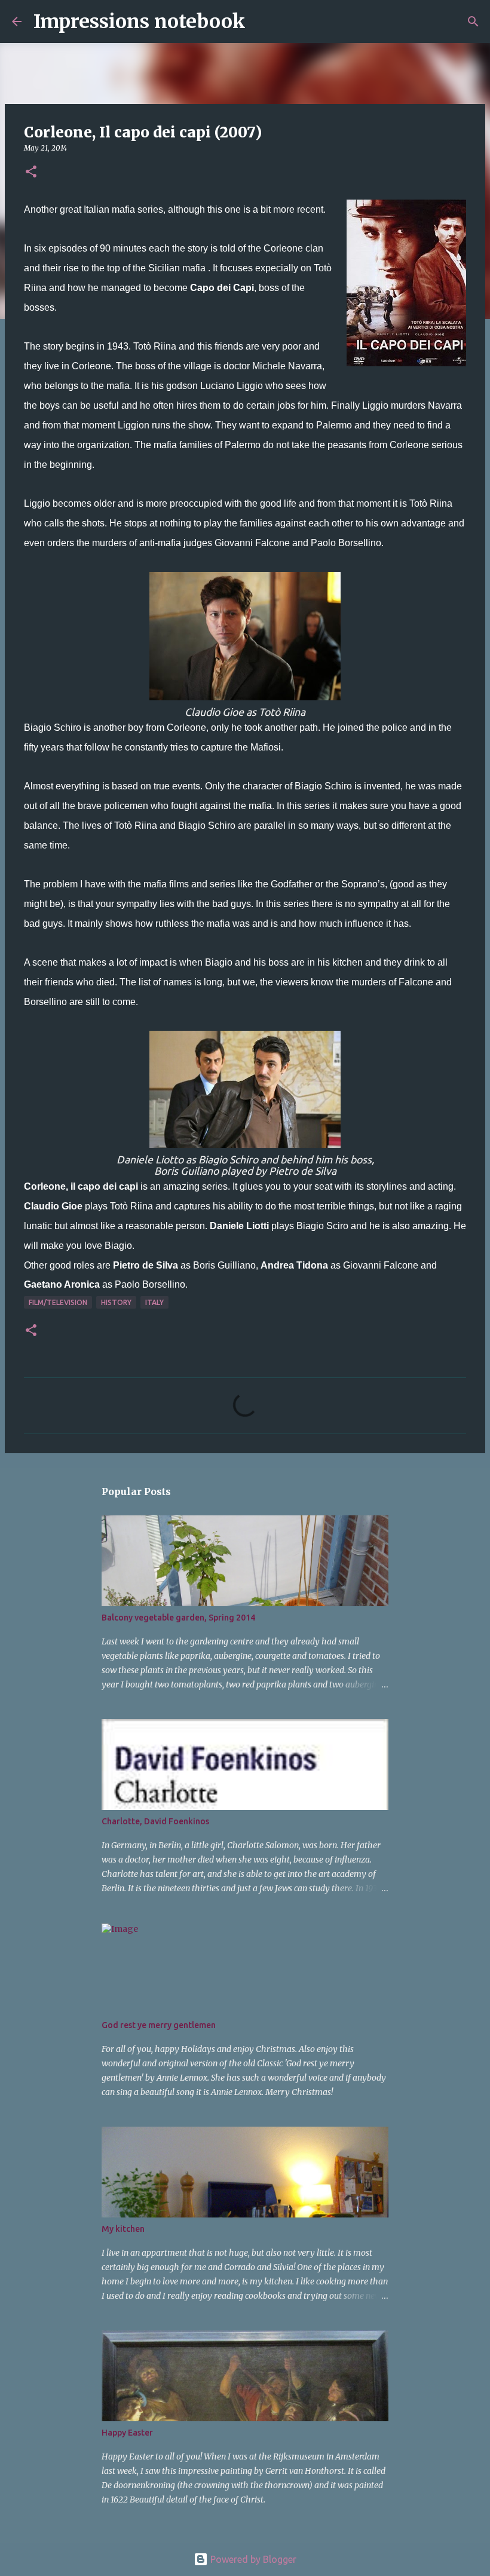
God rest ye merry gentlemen (159, 2025)
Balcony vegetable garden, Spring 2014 (178, 1618)
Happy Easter (127, 2433)
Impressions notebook (140, 22)
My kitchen (123, 2229)
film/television (58, 1302)
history (116, 1302)
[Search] (262, 22)
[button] (31, 172)
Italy (154, 1302)
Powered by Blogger (252, 2559)
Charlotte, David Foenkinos (155, 1821)
